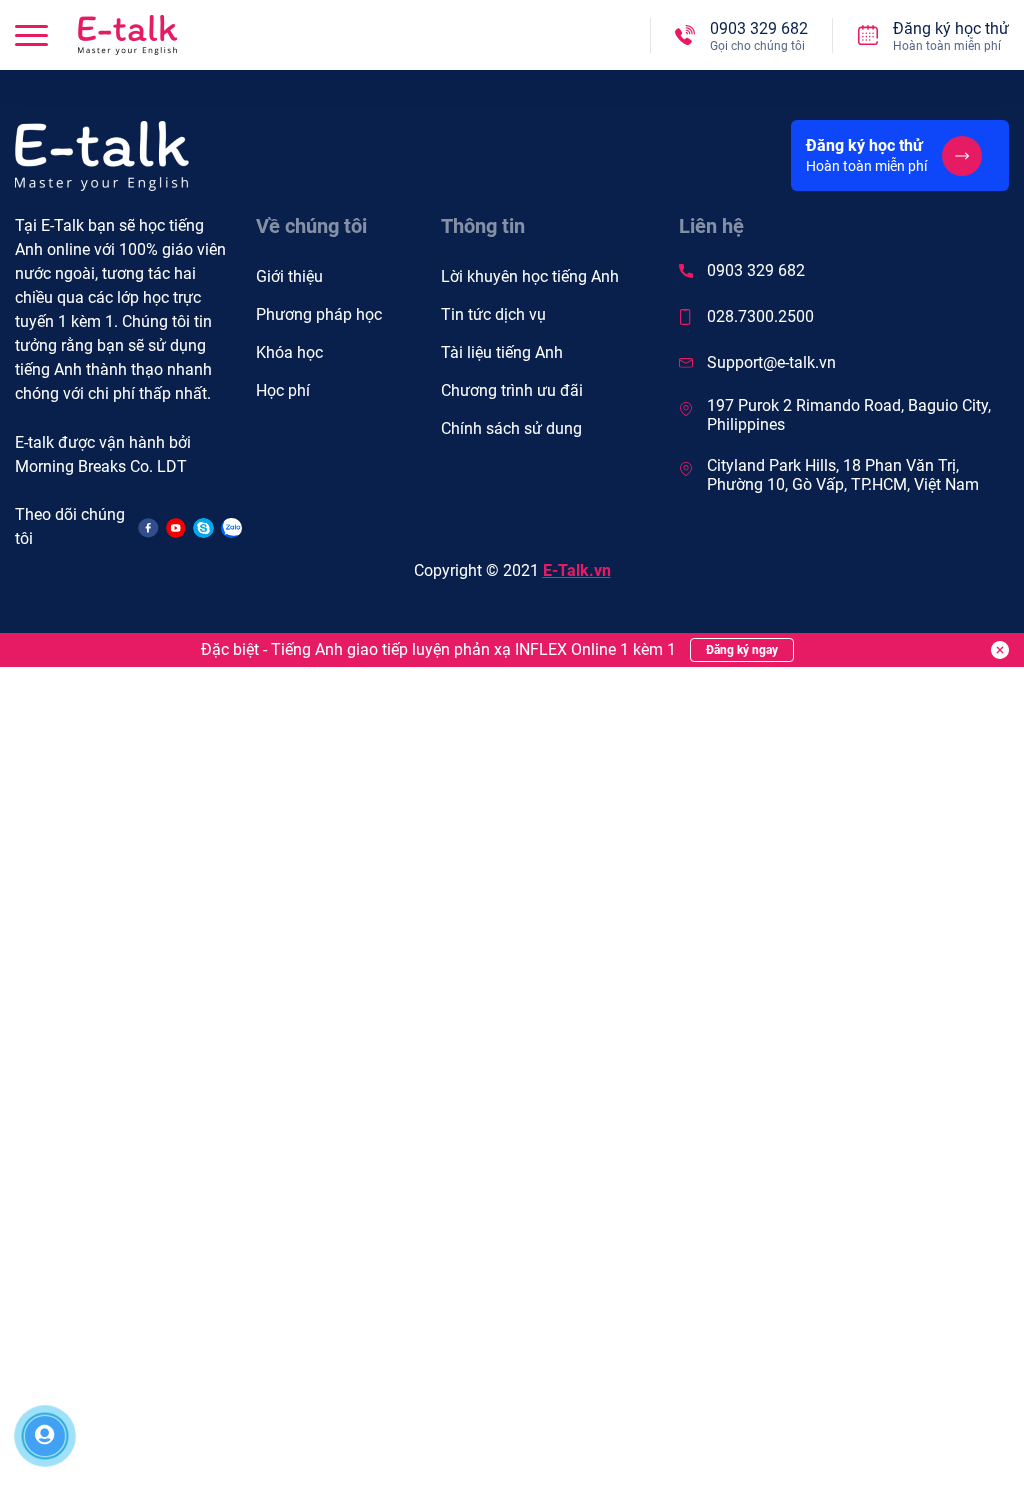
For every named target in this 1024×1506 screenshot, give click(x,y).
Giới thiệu (289, 276)
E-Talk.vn (577, 570)
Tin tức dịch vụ (493, 314)
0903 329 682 (756, 270)
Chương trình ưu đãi (512, 390)
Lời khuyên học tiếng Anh (530, 276)
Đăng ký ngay (742, 650)
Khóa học (289, 352)
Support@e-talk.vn (771, 362)
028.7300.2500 (760, 316)
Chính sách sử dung (511, 428)
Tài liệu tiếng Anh (502, 352)
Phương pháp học (319, 314)
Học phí (283, 390)
